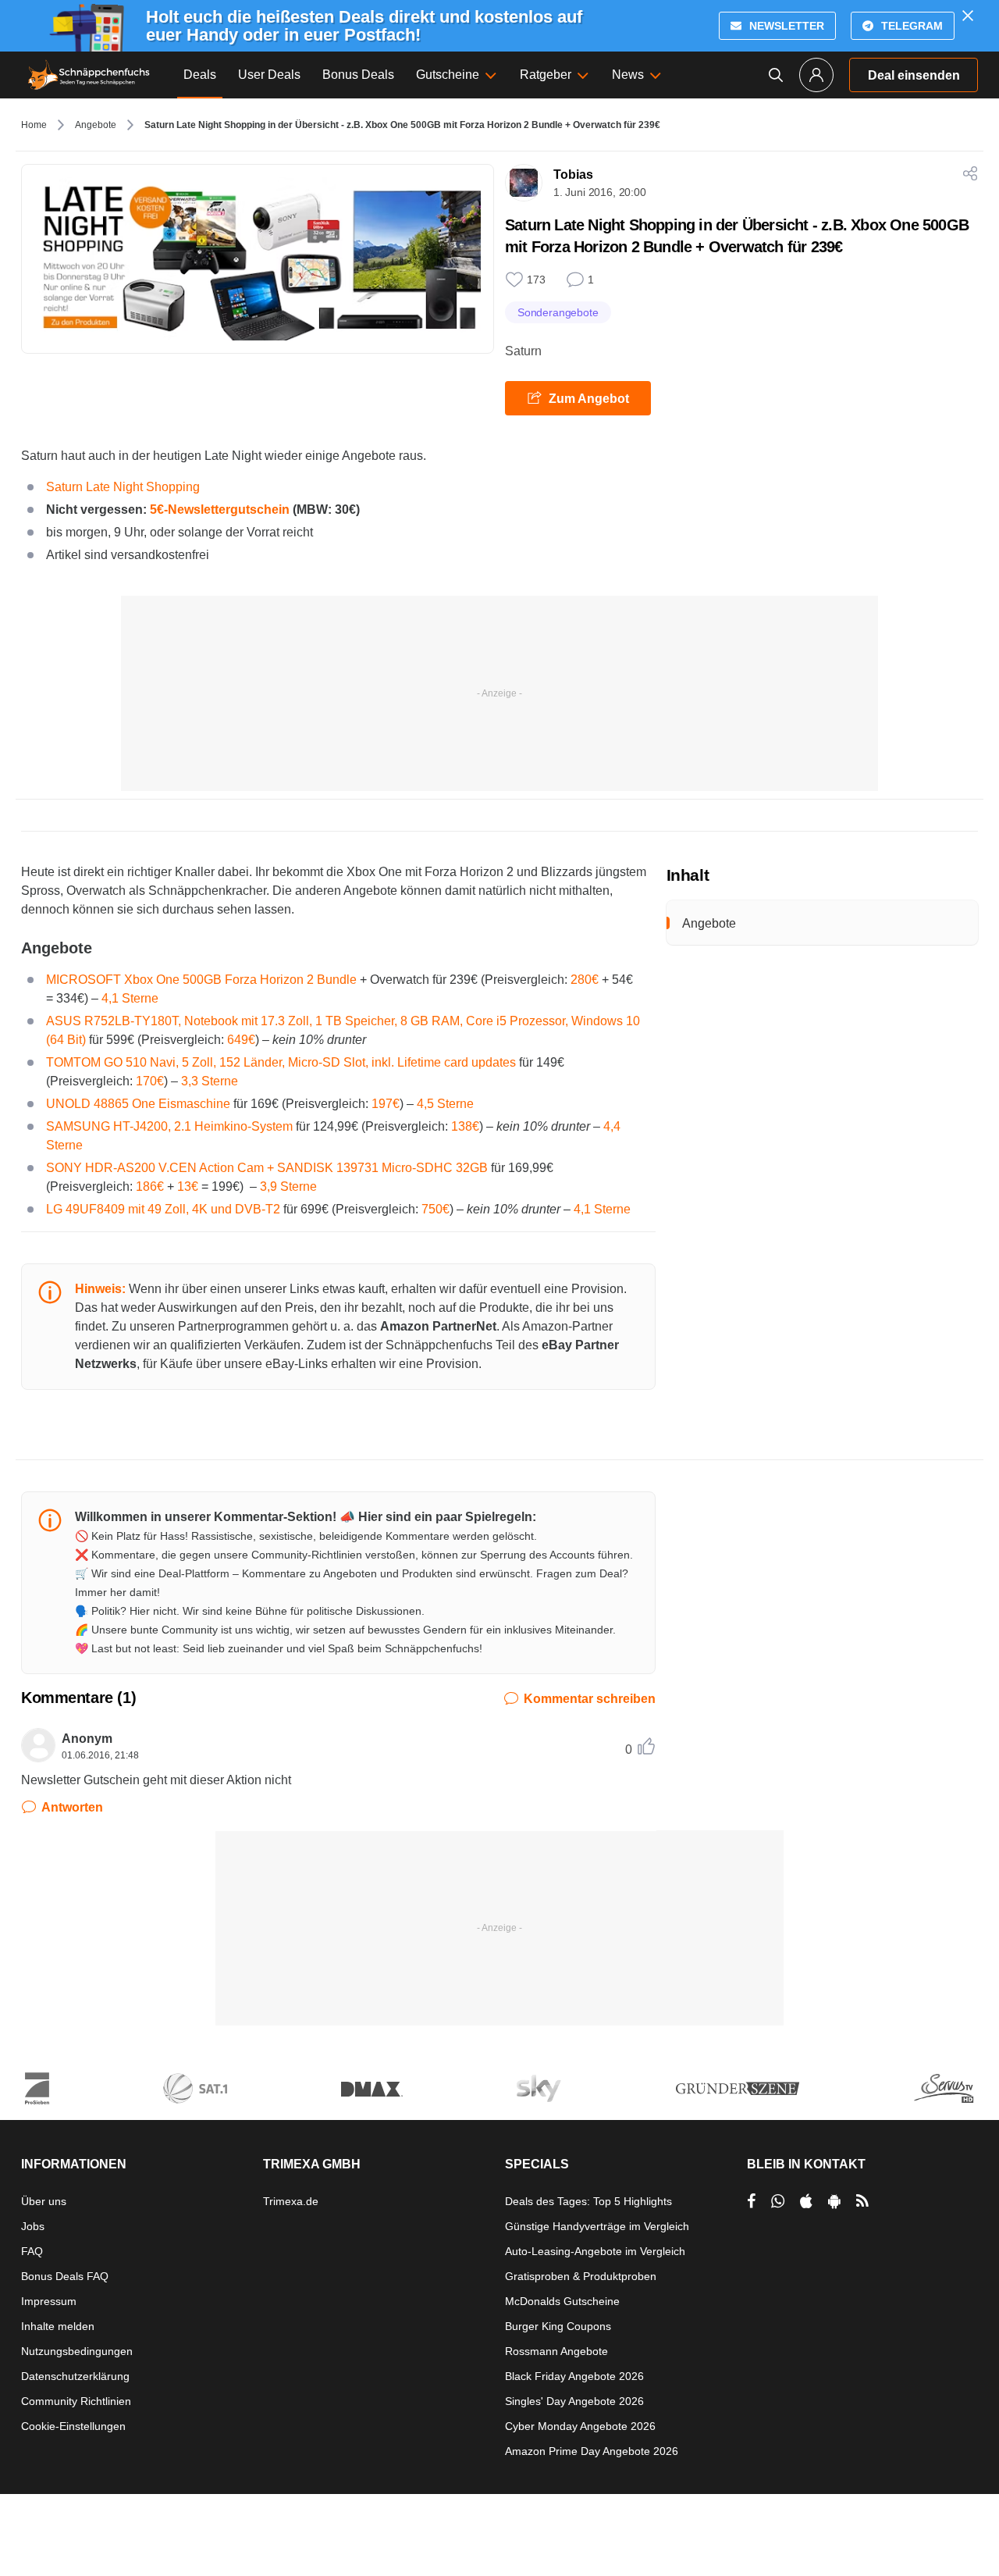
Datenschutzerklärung (75, 2376)
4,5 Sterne (445, 1104)
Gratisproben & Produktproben (581, 2276)
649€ (241, 1040)
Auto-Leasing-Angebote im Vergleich (595, 2251)
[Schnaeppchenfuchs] (89, 75)
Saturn (523, 351)
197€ (386, 1104)
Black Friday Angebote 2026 (574, 2376)
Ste (209, 1081)
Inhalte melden (58, 2326)
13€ (188, 1186)
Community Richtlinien (76, 2401)
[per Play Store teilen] (834, 2201)
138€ (465, 1126)
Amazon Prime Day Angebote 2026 (592, 2451)
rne (229, 1081)
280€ (585, 980)
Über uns (44, 2201)
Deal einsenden (914, 75)
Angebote (96, 125)
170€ (150, 1081)
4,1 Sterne (130, 998)
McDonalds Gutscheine (562, 2301)
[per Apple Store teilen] (806, 2201)
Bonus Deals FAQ (65, 2276)
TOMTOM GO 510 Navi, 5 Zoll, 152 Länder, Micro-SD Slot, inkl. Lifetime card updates (281, 1062)
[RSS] (862, 2201)
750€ (436, 1209)
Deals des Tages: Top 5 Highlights (588, 2201)
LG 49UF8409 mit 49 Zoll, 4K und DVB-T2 (163, 1209)
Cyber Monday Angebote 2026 (580, 2426)
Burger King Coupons (558, 2326)
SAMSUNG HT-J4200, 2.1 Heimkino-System (169, 1126)
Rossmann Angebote (556, 2351)
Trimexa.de (291, 2201)
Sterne (64, 1145)
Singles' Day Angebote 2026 (574, 2401)
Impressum (49, 2301)
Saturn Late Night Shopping (123, 487)
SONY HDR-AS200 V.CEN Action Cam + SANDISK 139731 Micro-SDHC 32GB (267, 1168)
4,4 (612, 1126)
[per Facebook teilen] (751, 2201)
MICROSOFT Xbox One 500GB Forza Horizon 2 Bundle (201, 980)
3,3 (190, 1081)
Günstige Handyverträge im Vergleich (597, 2226)
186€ (150, 1186)
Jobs (33, 2226)
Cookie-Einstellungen (73, 2426)
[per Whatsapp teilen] (778, 2201)
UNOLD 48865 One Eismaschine (138, 1104)
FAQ (32, 2251)
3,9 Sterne (288, 1186)
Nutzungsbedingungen (77, 2351)
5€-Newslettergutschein (220, 509)
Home (34, 125)
